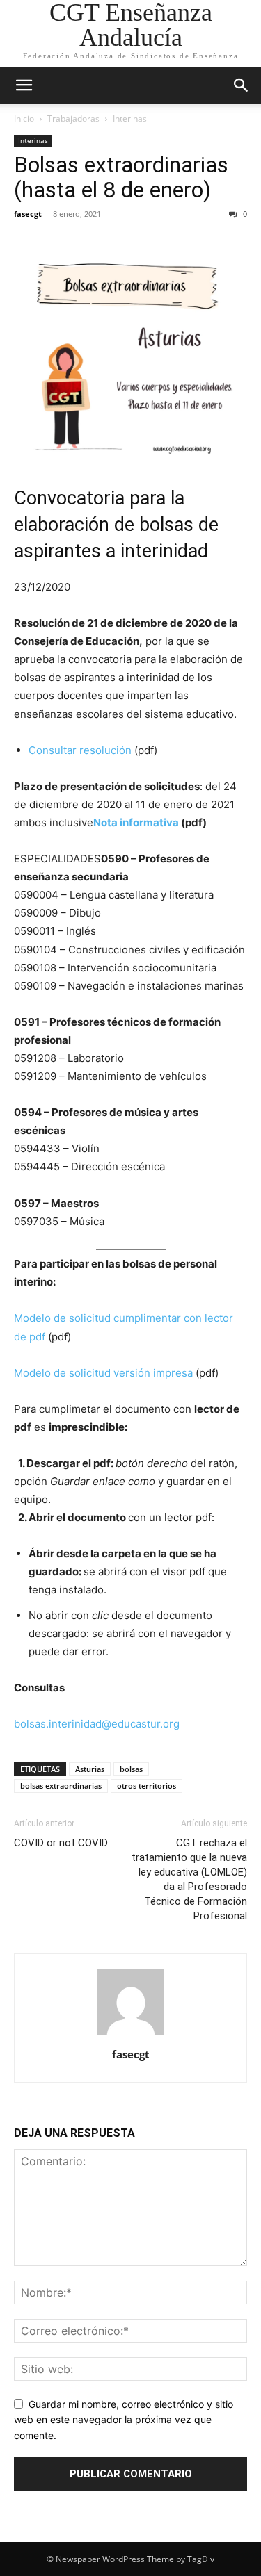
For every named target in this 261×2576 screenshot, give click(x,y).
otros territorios (147, 1786)
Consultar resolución (80, 750)
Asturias (90, 1769)
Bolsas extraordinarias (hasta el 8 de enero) (121, 177)
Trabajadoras (73, 118)
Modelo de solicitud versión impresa (103, 1373)
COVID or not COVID (61, 1843)
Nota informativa (136, 822)
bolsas (131, 1769)
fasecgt (28, 214)
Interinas (130, 118)
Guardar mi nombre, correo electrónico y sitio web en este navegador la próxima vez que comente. (124, 2420)
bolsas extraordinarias (61, 1786)
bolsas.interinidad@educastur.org (97, 1724)
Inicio (24, 118)
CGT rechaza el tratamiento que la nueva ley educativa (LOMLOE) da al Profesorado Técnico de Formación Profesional (189, 1879)
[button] (24, 85)
